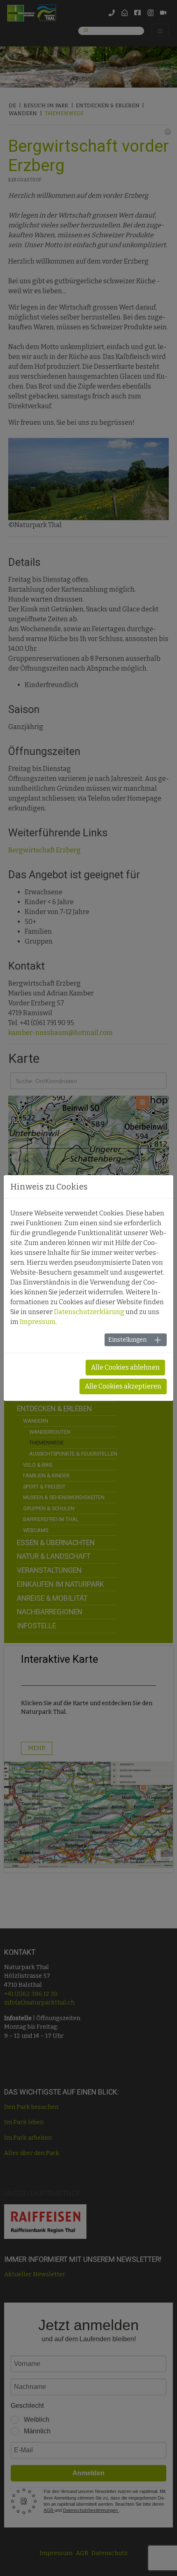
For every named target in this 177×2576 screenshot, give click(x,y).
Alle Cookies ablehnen (125, 1367)
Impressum (38, 1322)
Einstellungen (127, 1340)
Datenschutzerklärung (89, 1312)
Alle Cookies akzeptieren (123, 1386)
